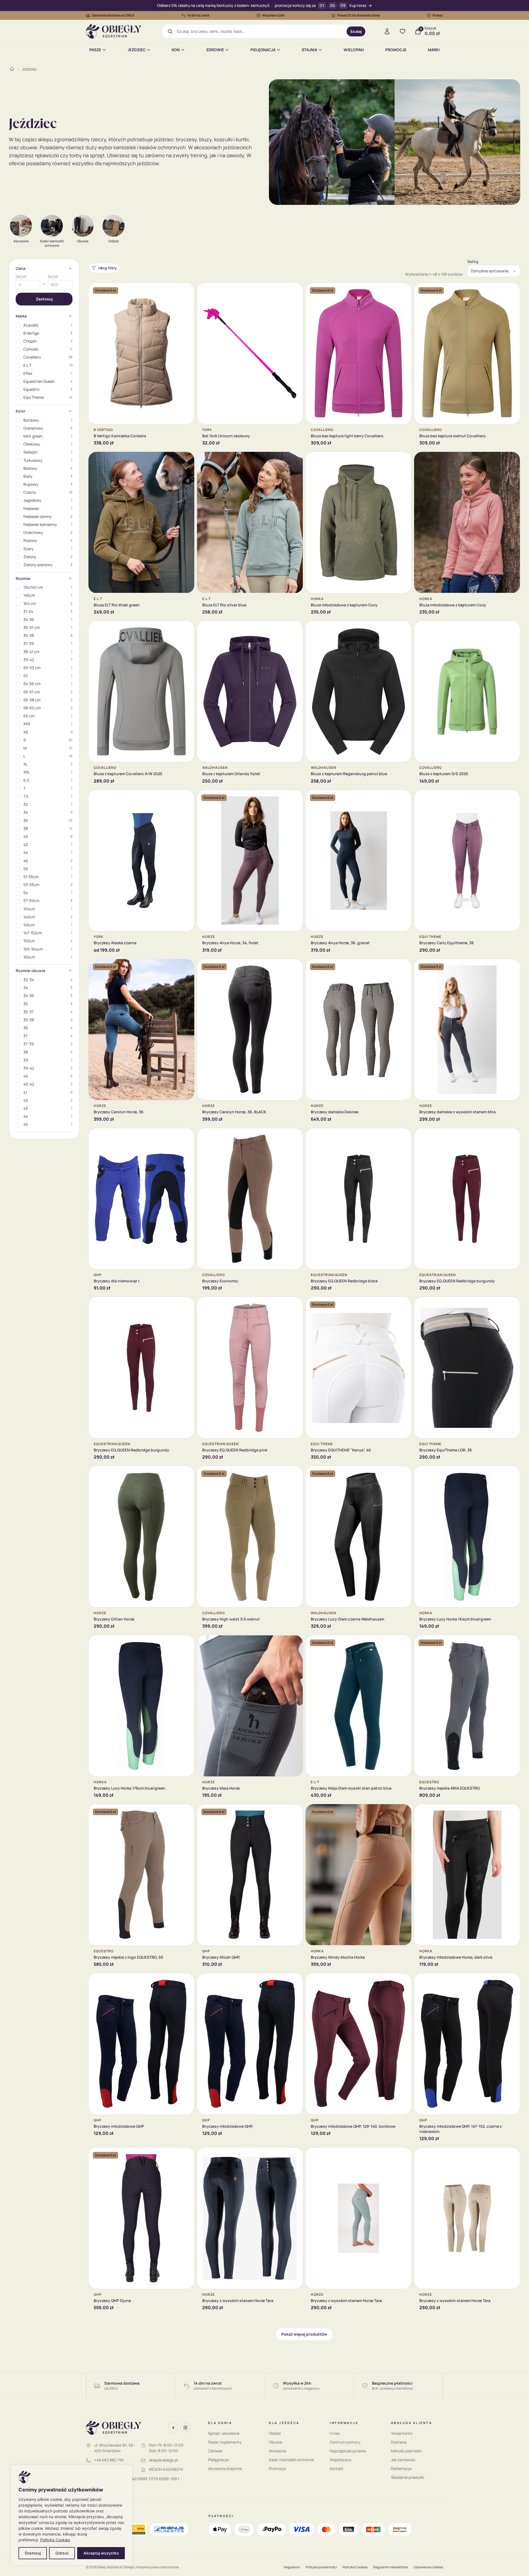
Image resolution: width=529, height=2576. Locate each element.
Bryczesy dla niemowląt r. (117, 1281)
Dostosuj (33, 2553)
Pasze (95, 50)
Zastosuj (44, 299)
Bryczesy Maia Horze (221, 1788)
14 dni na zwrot (198, 15)
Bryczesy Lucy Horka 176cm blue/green (129, 1788)
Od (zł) (21, 277)
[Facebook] (173, 2428)
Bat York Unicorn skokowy (226, 436)
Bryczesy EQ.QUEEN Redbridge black (344, 1281)
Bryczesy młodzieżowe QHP (119, 2126)
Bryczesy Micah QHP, (221, 1957)
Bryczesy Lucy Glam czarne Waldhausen (348, 1619)
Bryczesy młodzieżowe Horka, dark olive (456, 1957)
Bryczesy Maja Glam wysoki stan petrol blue (351, 1788)
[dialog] (72, 2515)
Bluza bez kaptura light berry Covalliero (347, 436)
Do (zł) (53, 277)
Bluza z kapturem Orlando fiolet (231, 774)
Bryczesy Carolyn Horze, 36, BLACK (234, 1112)
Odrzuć (62, 2553)
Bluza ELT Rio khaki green (117, 605)
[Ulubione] (403, 31)
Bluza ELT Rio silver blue (224, 605)
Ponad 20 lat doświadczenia (358, 15)
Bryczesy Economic (220, 1281)
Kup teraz (358, 6)
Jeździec (137, 50)
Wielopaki (354, 50)
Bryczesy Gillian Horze (114, 1619)
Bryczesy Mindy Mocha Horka (338, 1957)
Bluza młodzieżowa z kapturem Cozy (344, 605)
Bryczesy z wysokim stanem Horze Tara (238, 2301)
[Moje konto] (387, 31)
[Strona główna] (12, 69)
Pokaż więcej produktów (304, 2334)
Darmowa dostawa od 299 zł (113, 15)
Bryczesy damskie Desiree (335, 1112)
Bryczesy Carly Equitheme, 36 (447, 943)
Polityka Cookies (55, 2540)
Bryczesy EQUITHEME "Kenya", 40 (341, 1450)
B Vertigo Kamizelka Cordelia (120, 436)
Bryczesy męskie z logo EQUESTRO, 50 (128, 1957)
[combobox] (260, 31)
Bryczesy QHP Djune (112, 2301)
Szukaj (356, 31)
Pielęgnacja (263, 50)
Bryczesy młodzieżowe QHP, (228, 2126)
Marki (434, 50)
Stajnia (309, 50)
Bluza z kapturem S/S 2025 (444, 774)
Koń (176, 50)
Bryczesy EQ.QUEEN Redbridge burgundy (457, 1281)
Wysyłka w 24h (273, 15)
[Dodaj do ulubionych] (186, 291)
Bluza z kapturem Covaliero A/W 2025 (128, 774)
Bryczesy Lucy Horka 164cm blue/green (455, 1619)
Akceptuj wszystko (101, 2553)
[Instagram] (185, 2428)
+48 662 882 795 (109, 2460)
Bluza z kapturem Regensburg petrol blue (349, 774)
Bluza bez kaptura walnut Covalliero (453, 436)
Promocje (396, 50)
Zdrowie (215, 50)
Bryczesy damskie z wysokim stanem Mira (458, 1112)
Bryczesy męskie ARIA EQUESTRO (450, 1788)
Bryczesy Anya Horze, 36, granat (340, 943)
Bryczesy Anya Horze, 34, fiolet (230, 943)
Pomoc (438, 15)
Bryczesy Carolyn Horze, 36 (119, 1112)
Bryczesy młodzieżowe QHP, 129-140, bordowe (353, 2126)
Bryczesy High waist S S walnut (231, 1619)
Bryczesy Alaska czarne (115, 943)
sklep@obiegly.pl (164, 2460)
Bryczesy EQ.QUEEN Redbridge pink (235, 1450)
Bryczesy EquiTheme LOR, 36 (446, 1450)
